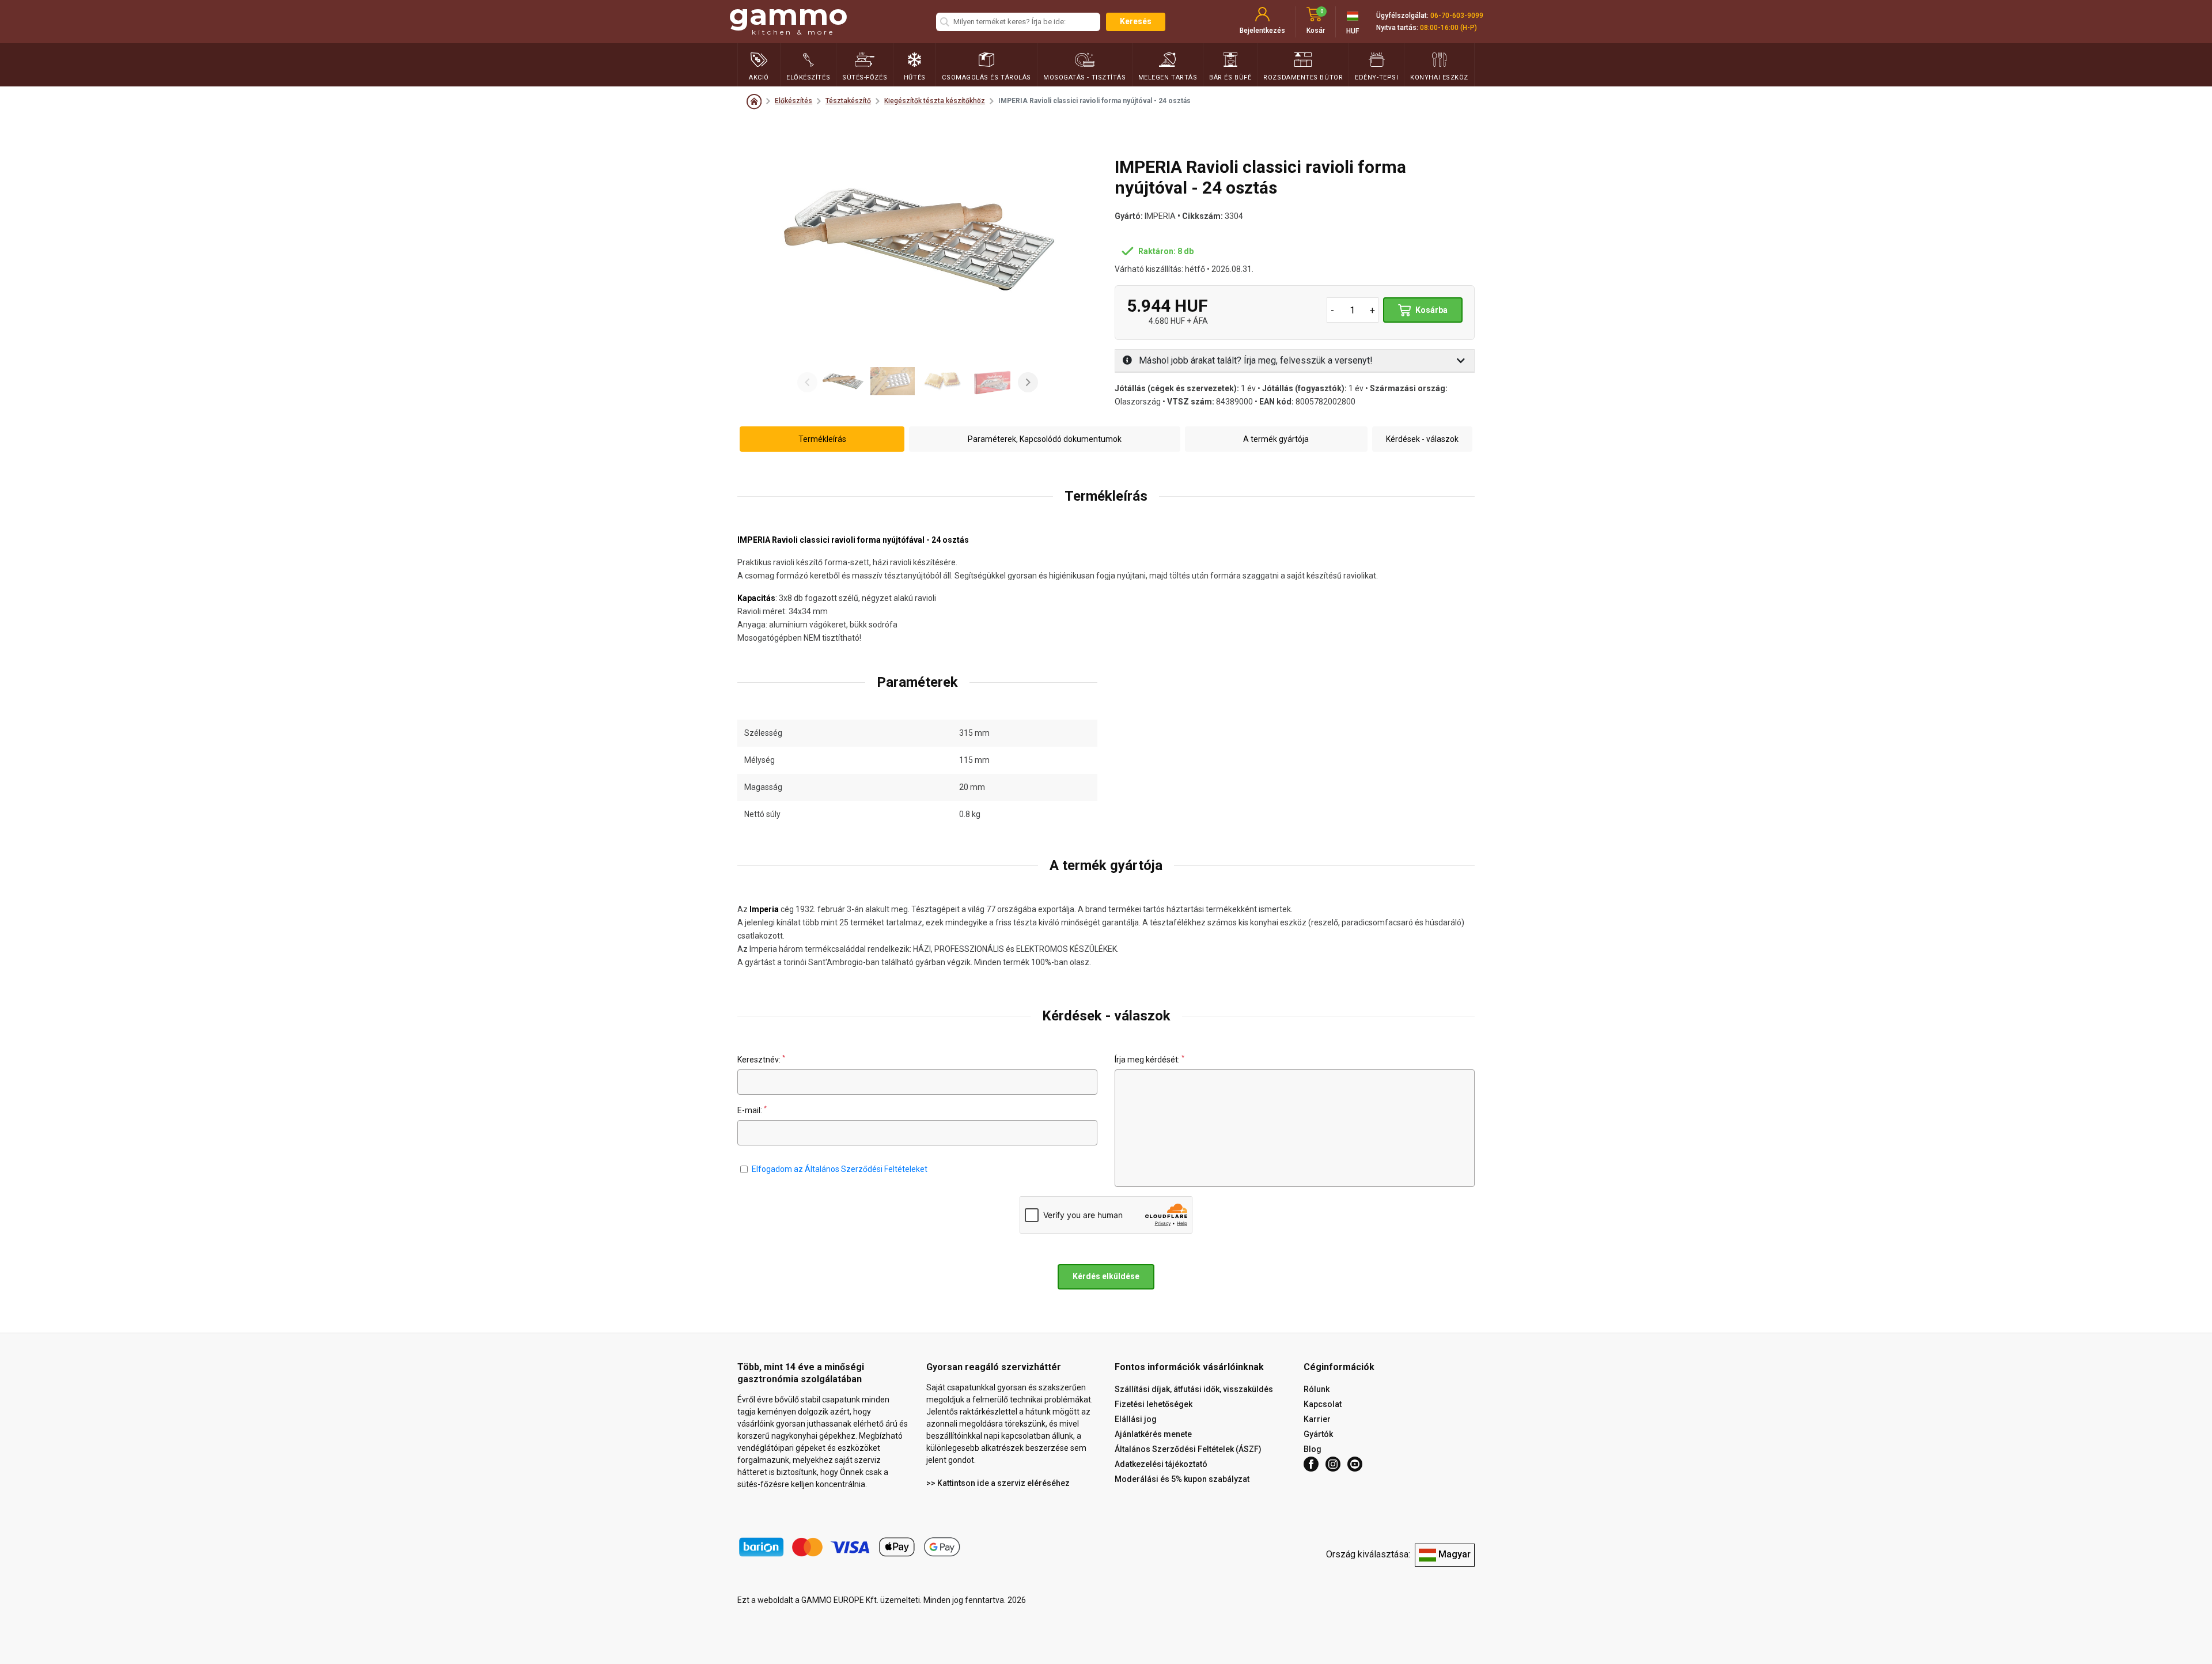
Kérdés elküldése (1106, 1276)
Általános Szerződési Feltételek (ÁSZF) (1188, 1449)
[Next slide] (1028, 382)
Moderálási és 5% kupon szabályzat (1182, 1479)
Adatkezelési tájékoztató (1161, 1464)
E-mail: (752, 1110)
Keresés (1136, 21)
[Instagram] (1333, 1464)
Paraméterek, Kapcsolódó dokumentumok (1045, 438)
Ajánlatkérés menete (1153, 1434)
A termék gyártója (1276, 438)
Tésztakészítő (848, 101)
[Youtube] (1355, 1464)
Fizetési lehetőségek (1154, 1404)
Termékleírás (822, 438)
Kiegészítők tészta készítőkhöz (935, 101)
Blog (1313, 1449)
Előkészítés (793, 101)
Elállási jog (1136, 1419)
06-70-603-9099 (1457, 16)
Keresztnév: (761, 1059)
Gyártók (1318, 1434)
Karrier (1317, 1419)
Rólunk (1317, 1389)
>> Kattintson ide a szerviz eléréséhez (998, 1483)
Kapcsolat (1323, 1404)
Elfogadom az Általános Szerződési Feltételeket (840, 1169)
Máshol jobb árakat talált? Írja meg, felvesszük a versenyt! (1255, 360)
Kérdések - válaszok (1422, 438)
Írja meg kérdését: (1149, 1059)
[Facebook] (1311, 1464)
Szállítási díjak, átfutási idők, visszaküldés (1194, 1389)
